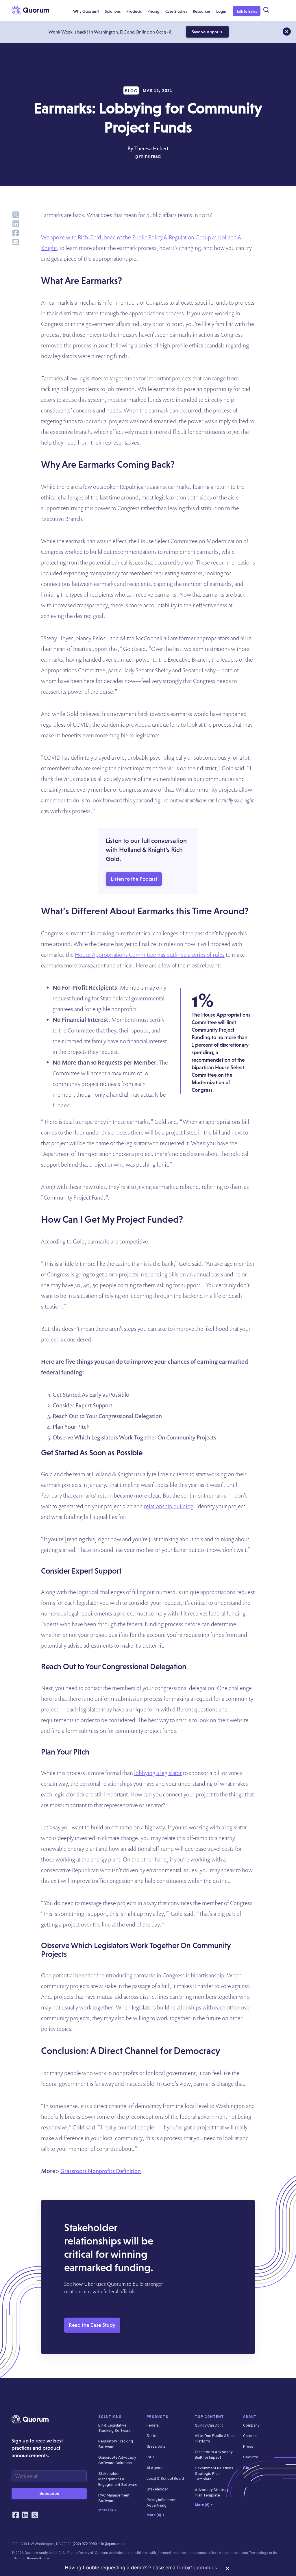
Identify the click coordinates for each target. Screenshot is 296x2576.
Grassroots (156, 2446)
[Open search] (266, 10)
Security (250, 2457)
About (250, 2417)
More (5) (107, 2510)
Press (248, 2446)
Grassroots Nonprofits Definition (101, 2171)
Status (249, 2468)
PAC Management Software (114, 2498)
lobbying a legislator (158, 1773)
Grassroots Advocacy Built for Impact (214, 2454)
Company (251, 2425)
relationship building (169, 1506)
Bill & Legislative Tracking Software (114, 2428)
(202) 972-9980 (85, 2544)
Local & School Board (165, 2478)
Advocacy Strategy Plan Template (212, 2492)
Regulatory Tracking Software (116, 2444)
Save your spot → (207, 32)
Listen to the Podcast (134, 879)
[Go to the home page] (30, 10)
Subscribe (49, 2493)
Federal (153, 2425)
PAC (150, 2457)
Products (157, 2417)
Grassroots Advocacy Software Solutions (117, 2460)
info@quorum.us (112, 2544)
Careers (250, 2436)
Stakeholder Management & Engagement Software (118, 2479)
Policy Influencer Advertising (161, 2502)
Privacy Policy (38, 2559)
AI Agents (155, 2468)
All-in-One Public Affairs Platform (215, 2438)
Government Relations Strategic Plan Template (214, 2473)
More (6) (155, 2515)
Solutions (110, 2417)
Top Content (209, 2417)
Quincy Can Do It (209, 2425)
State (151, 2436)
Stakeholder (157, 2489)
